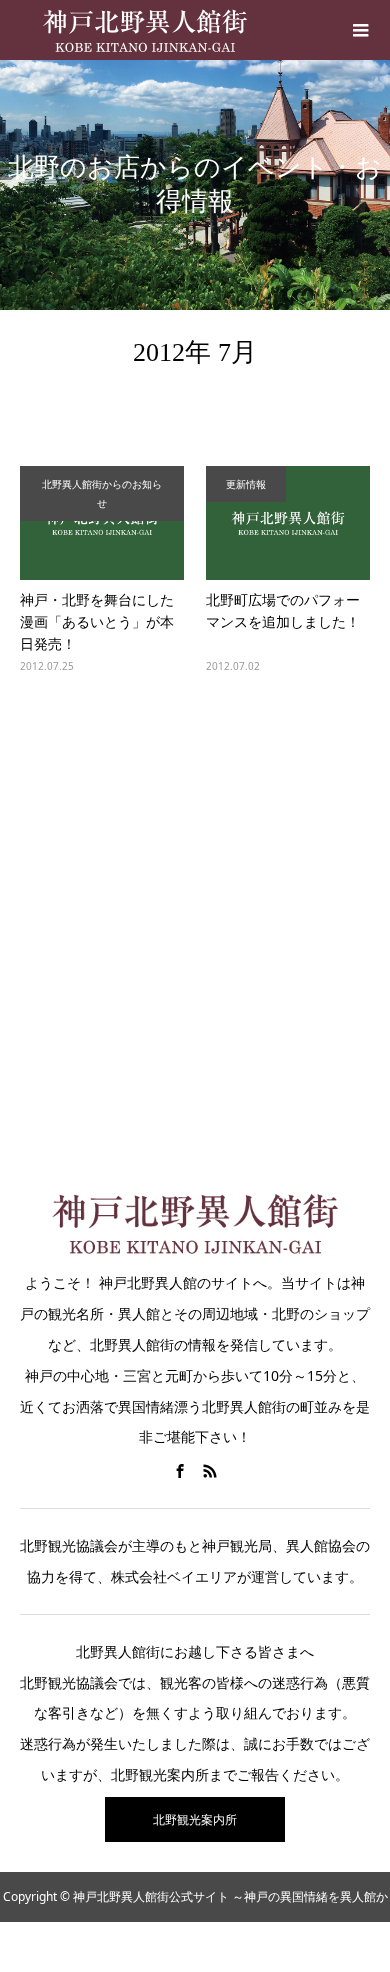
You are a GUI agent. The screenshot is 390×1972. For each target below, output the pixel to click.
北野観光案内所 (195, 1819)
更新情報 (246, 484)
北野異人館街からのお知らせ (102, 493)
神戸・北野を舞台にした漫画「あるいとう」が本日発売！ (97, 622)
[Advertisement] (195, 919)
